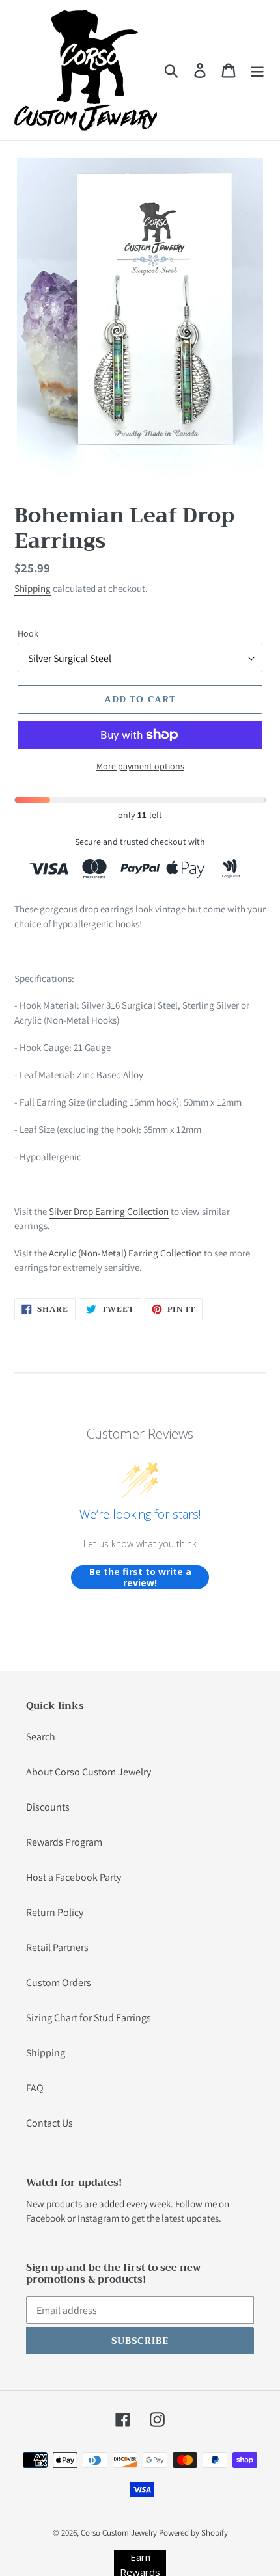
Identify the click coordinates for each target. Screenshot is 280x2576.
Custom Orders (59, 1983)
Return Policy (55, 1912)
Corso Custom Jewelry (119, 2533)
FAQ (35, 2088)
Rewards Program (64, 1842)
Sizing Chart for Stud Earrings (89, 2018)
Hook (28, 633)
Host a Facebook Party (74, 1877)
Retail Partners (57, 1947)
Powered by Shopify (193, 2533)
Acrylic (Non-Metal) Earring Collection (125, 1253)
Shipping (33, 588)
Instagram (98, 2218)
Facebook (46, 2218)
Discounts (48, 1807)
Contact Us (49, 2123)
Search (41, 1737)
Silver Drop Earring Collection (109, 1211)
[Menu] (257, 71)
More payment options (140, 766)
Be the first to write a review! (140, 1577)
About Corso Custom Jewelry (89, 1772)
